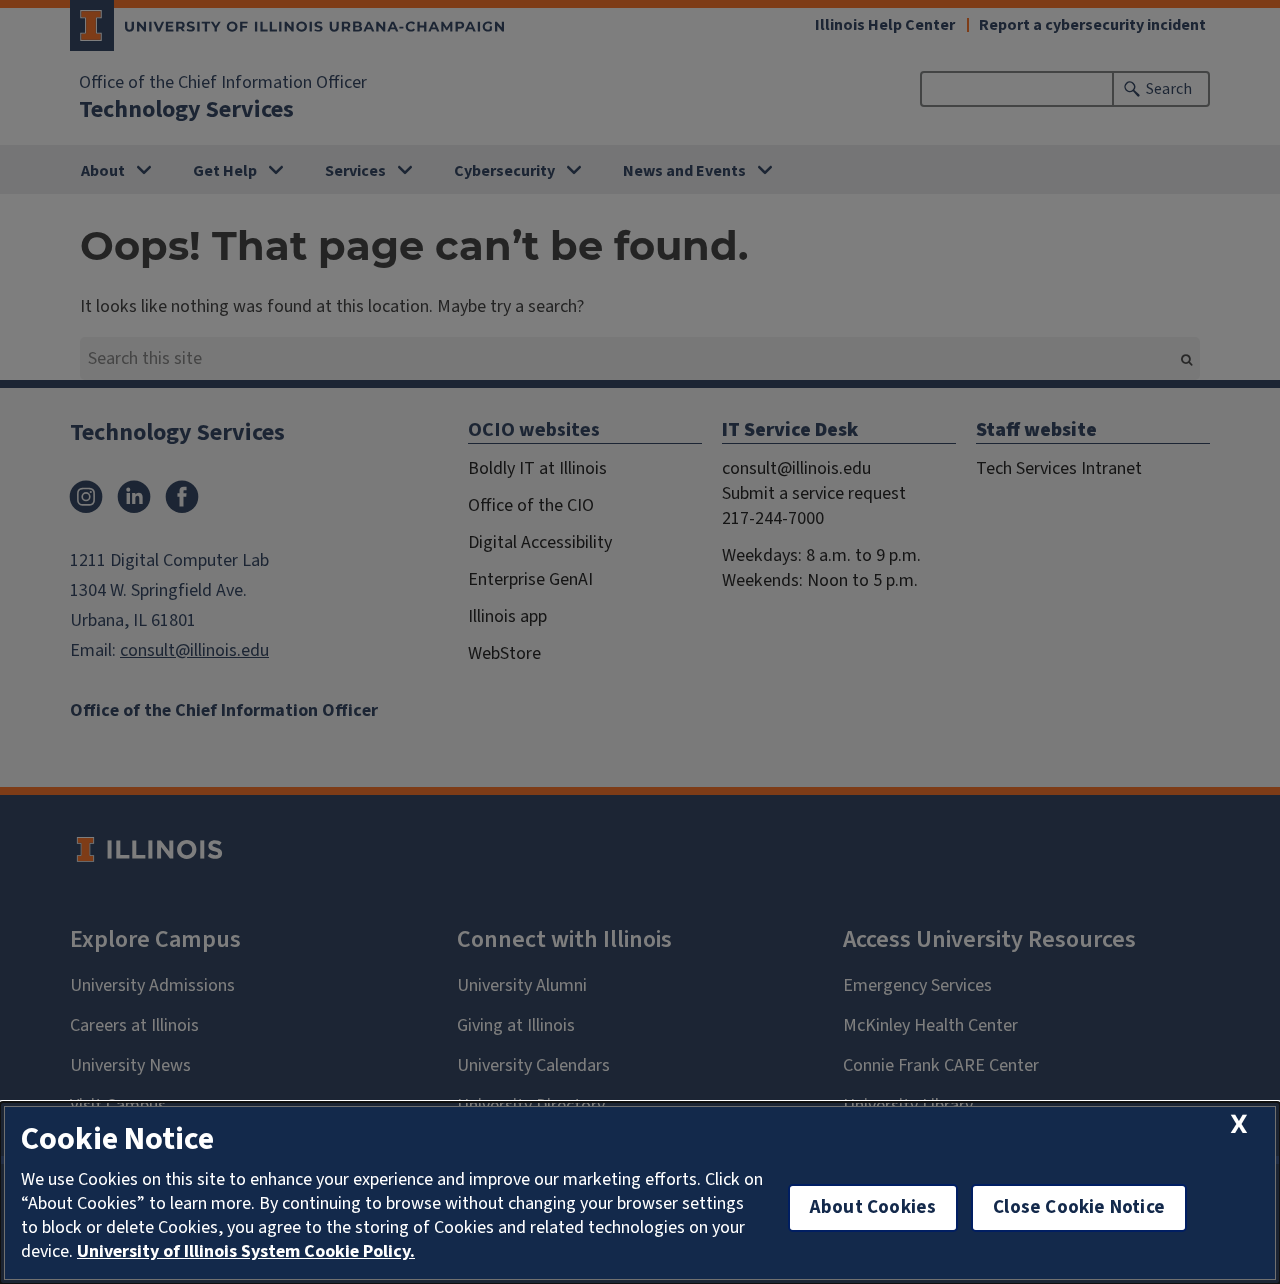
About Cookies (873, 1207)
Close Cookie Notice (1079, 1207)
